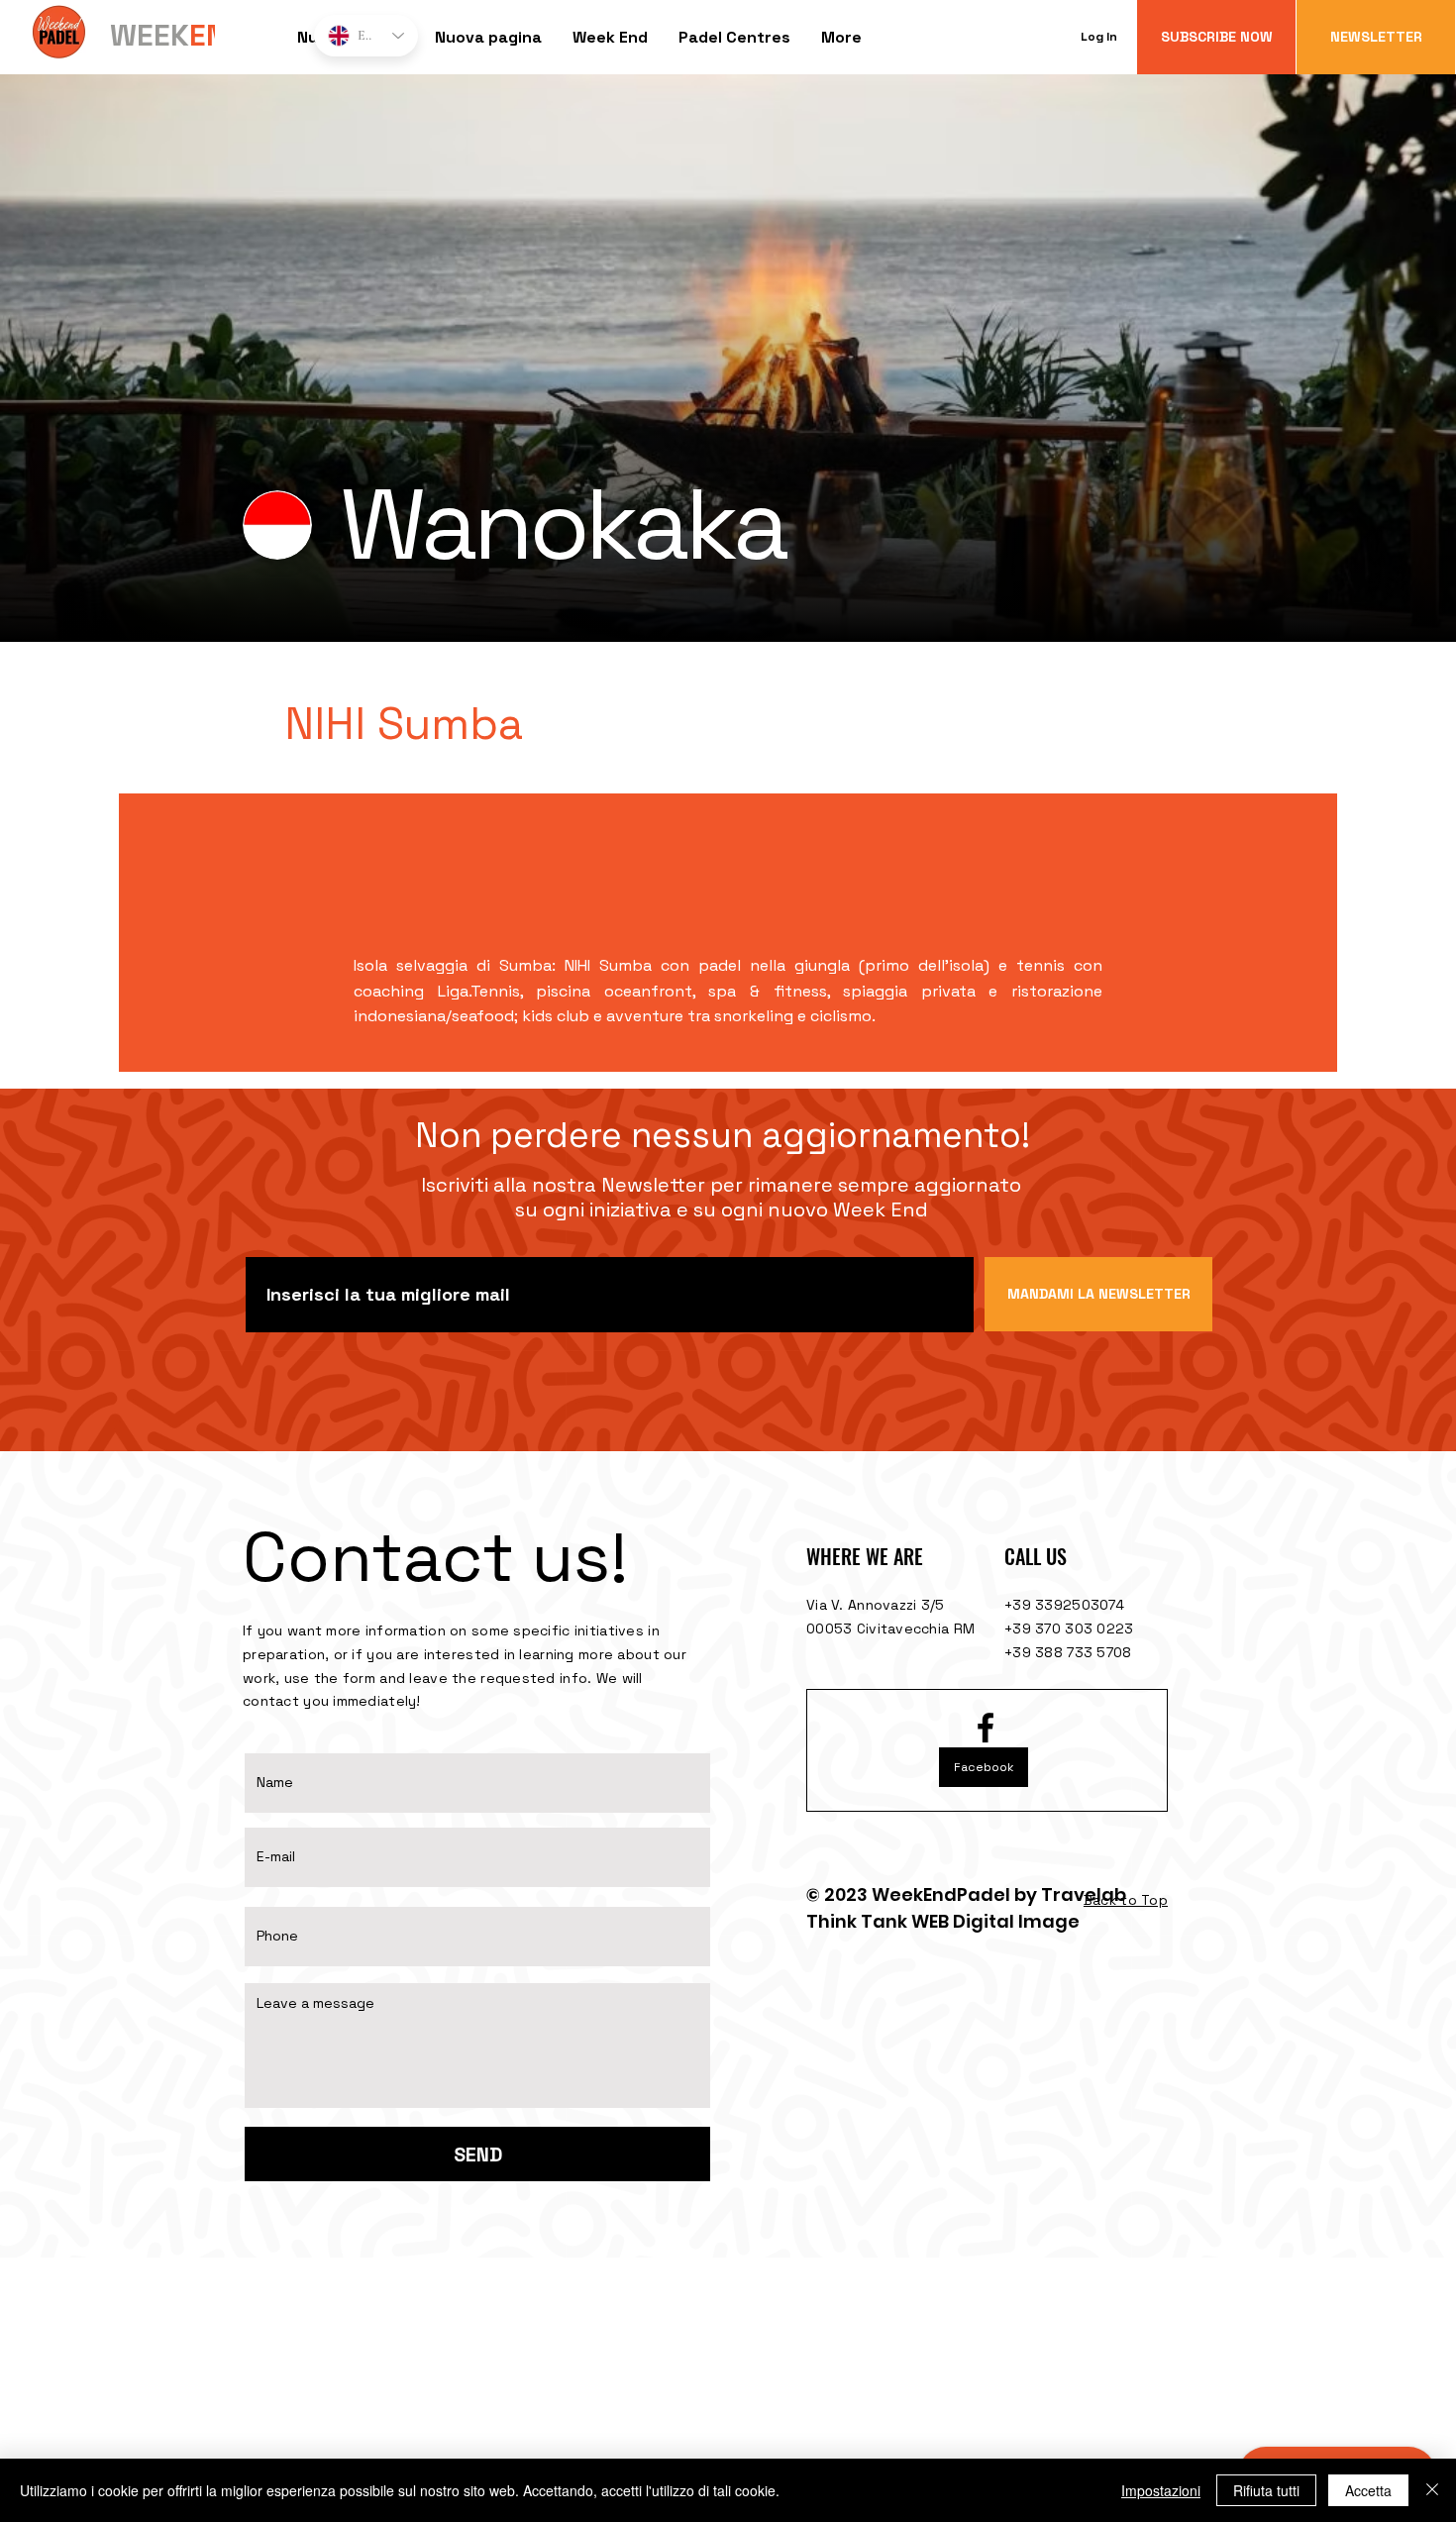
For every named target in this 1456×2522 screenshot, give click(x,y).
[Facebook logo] (986, 1728)
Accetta (1368, 2490)
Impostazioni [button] (1161, 2490)
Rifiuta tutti (1266, 2490)
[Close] (1432, 2490)
